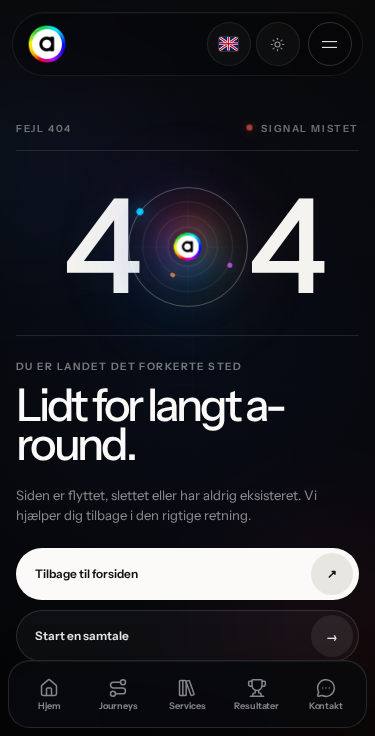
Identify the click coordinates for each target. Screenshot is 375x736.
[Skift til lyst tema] (278, 44)
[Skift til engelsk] (229, 44)
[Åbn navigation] (330, 44)
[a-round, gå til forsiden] (46, 43)
